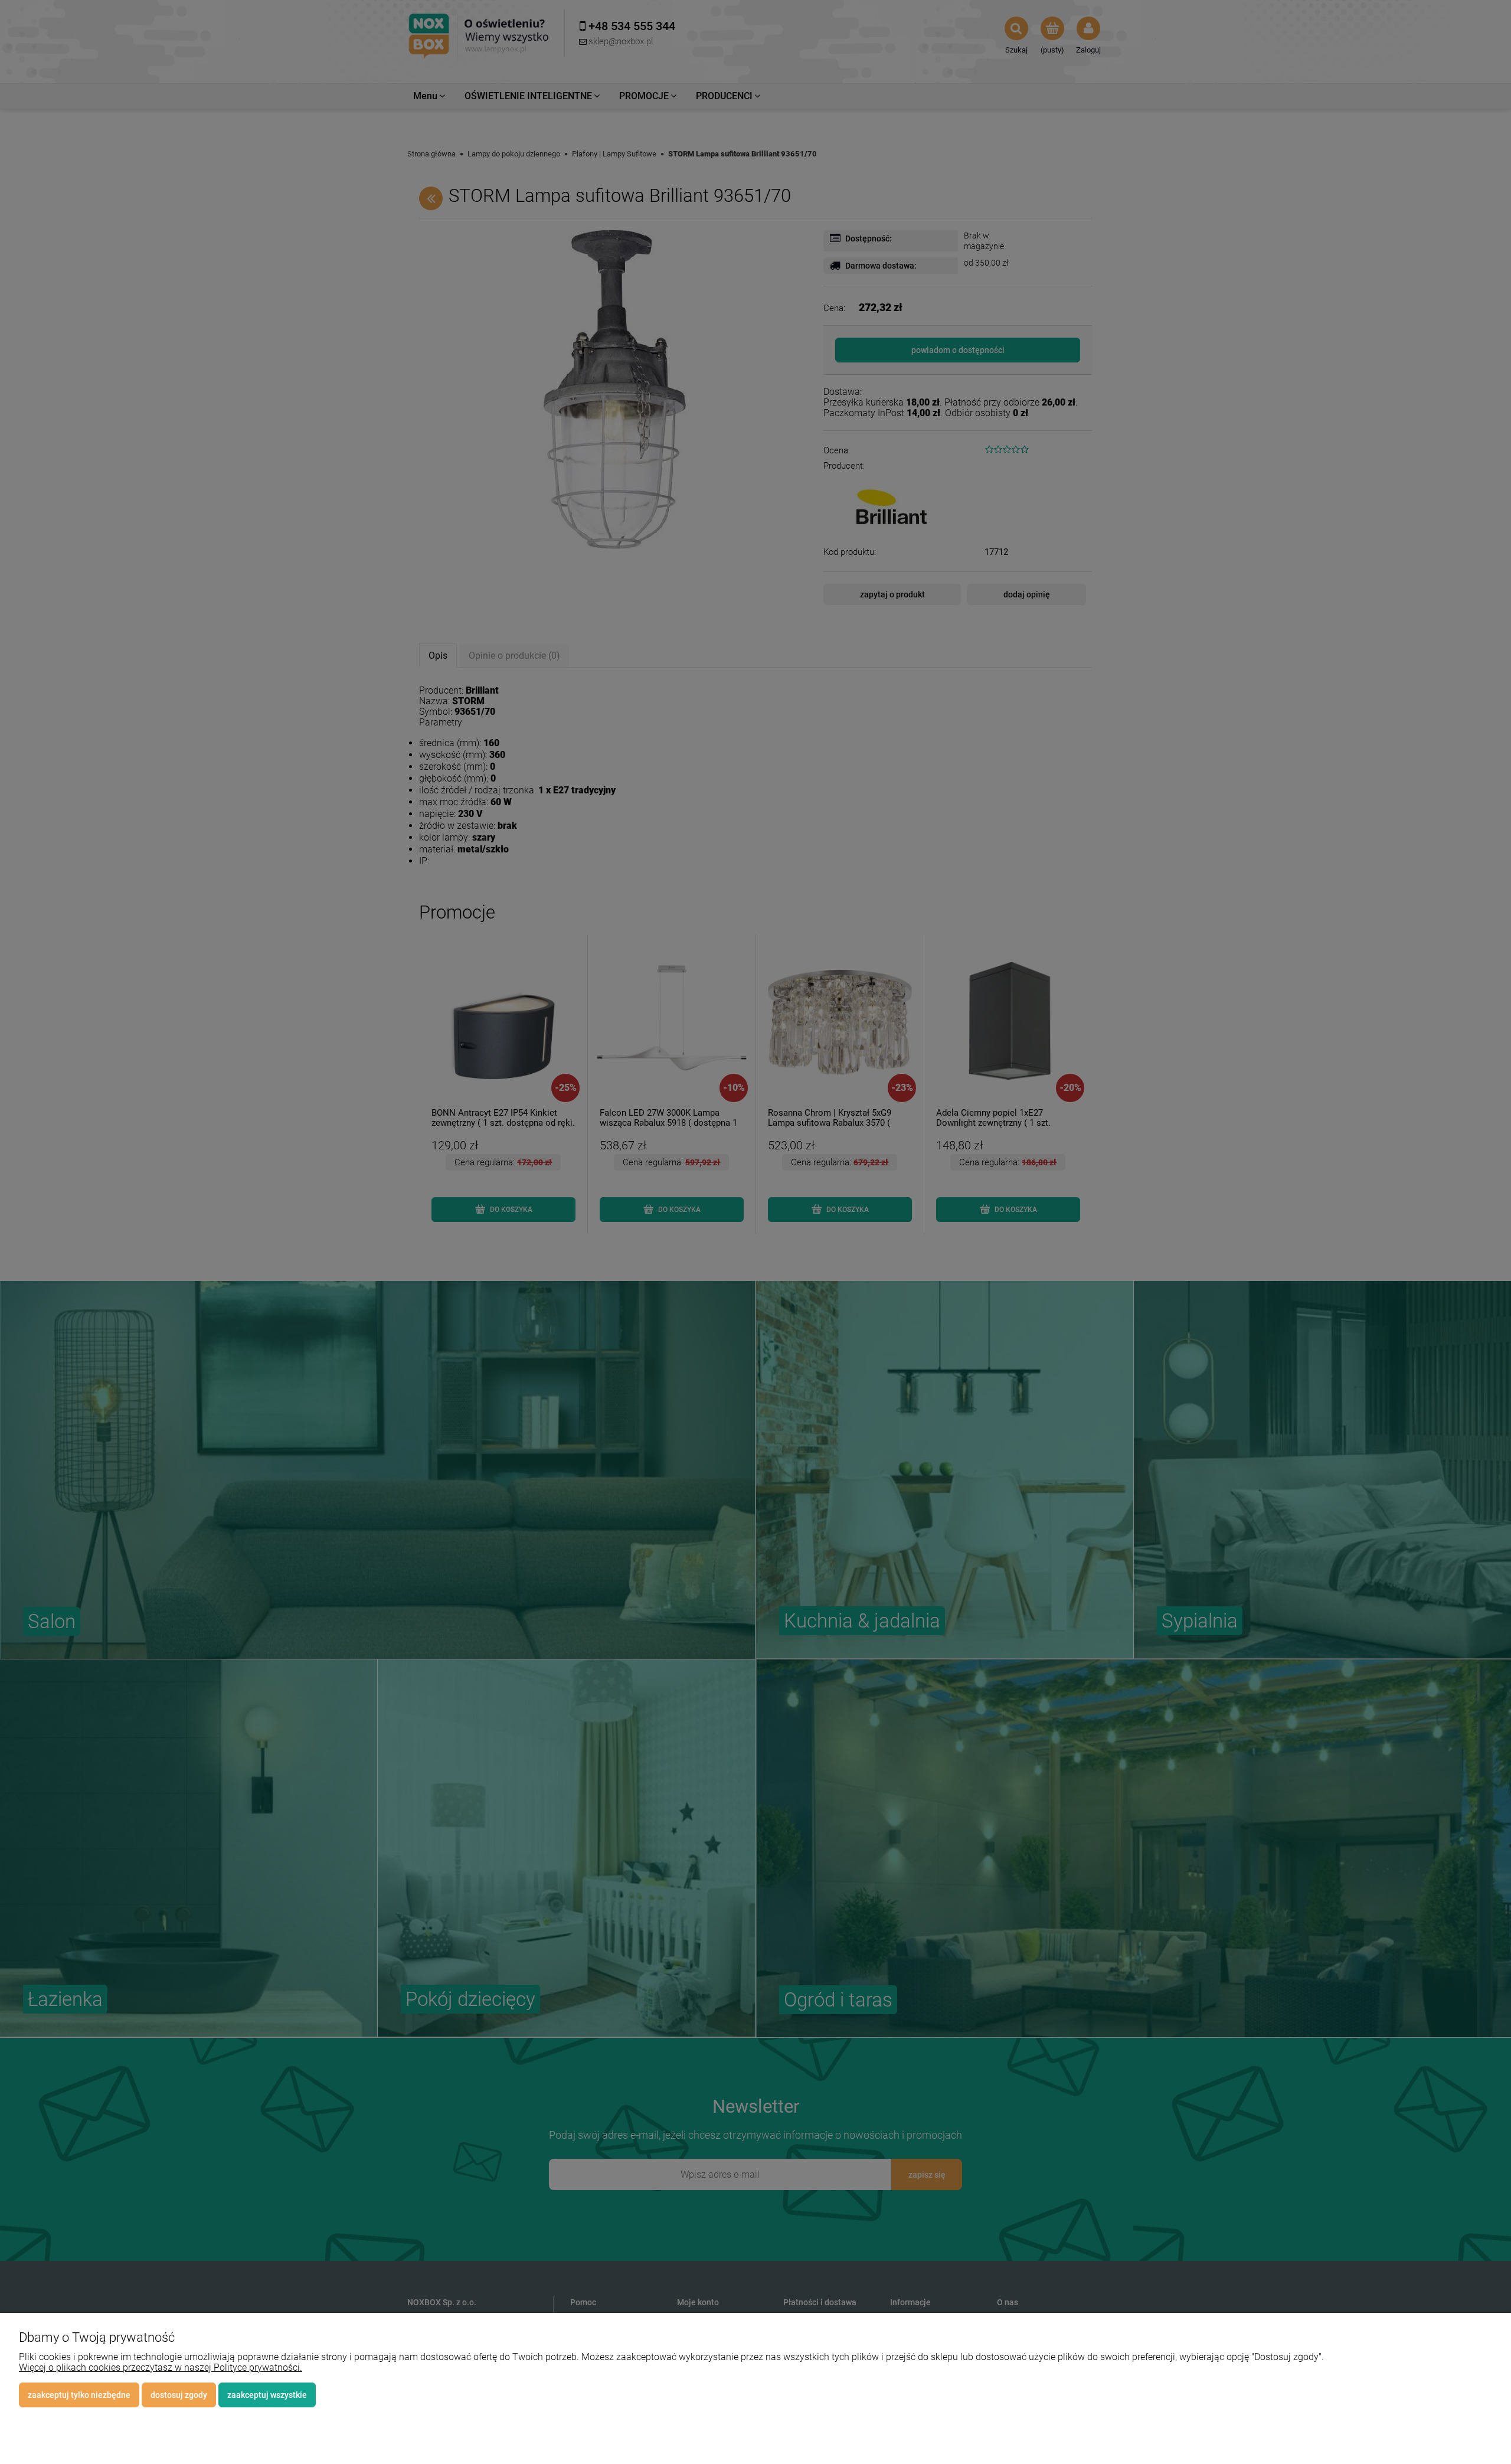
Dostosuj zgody (179, 2395)
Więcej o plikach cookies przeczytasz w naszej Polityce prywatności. (161, 2367)
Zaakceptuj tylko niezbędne (79, 2395)
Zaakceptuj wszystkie (267, 2395)
